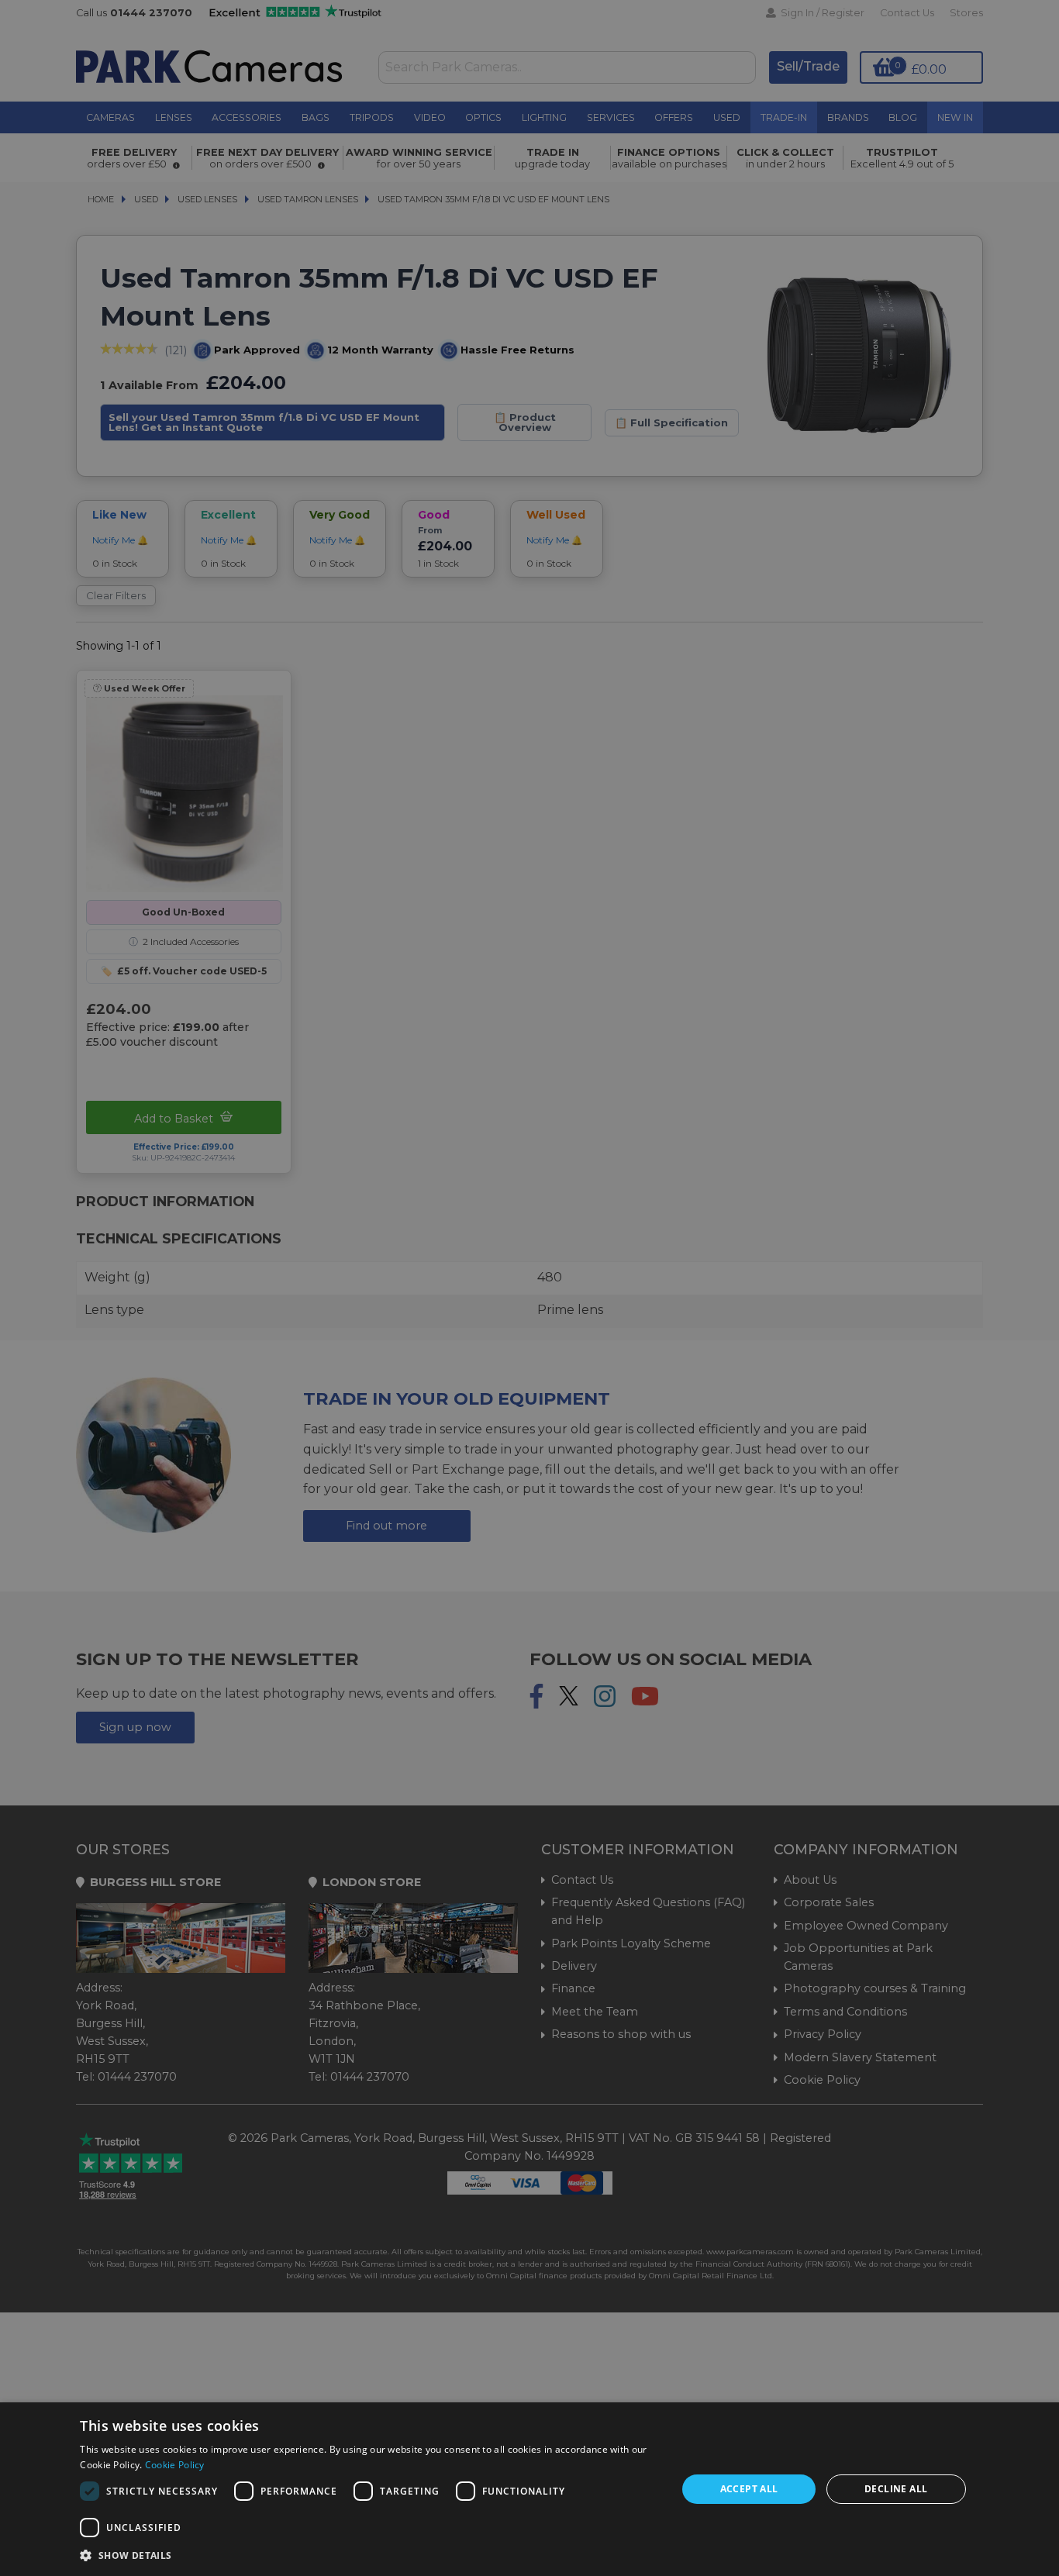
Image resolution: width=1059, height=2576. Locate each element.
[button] (369, 2555)
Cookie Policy (175, 2465)
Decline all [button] (896, 2489)
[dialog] (529, 2489)
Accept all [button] (749, 2489)
